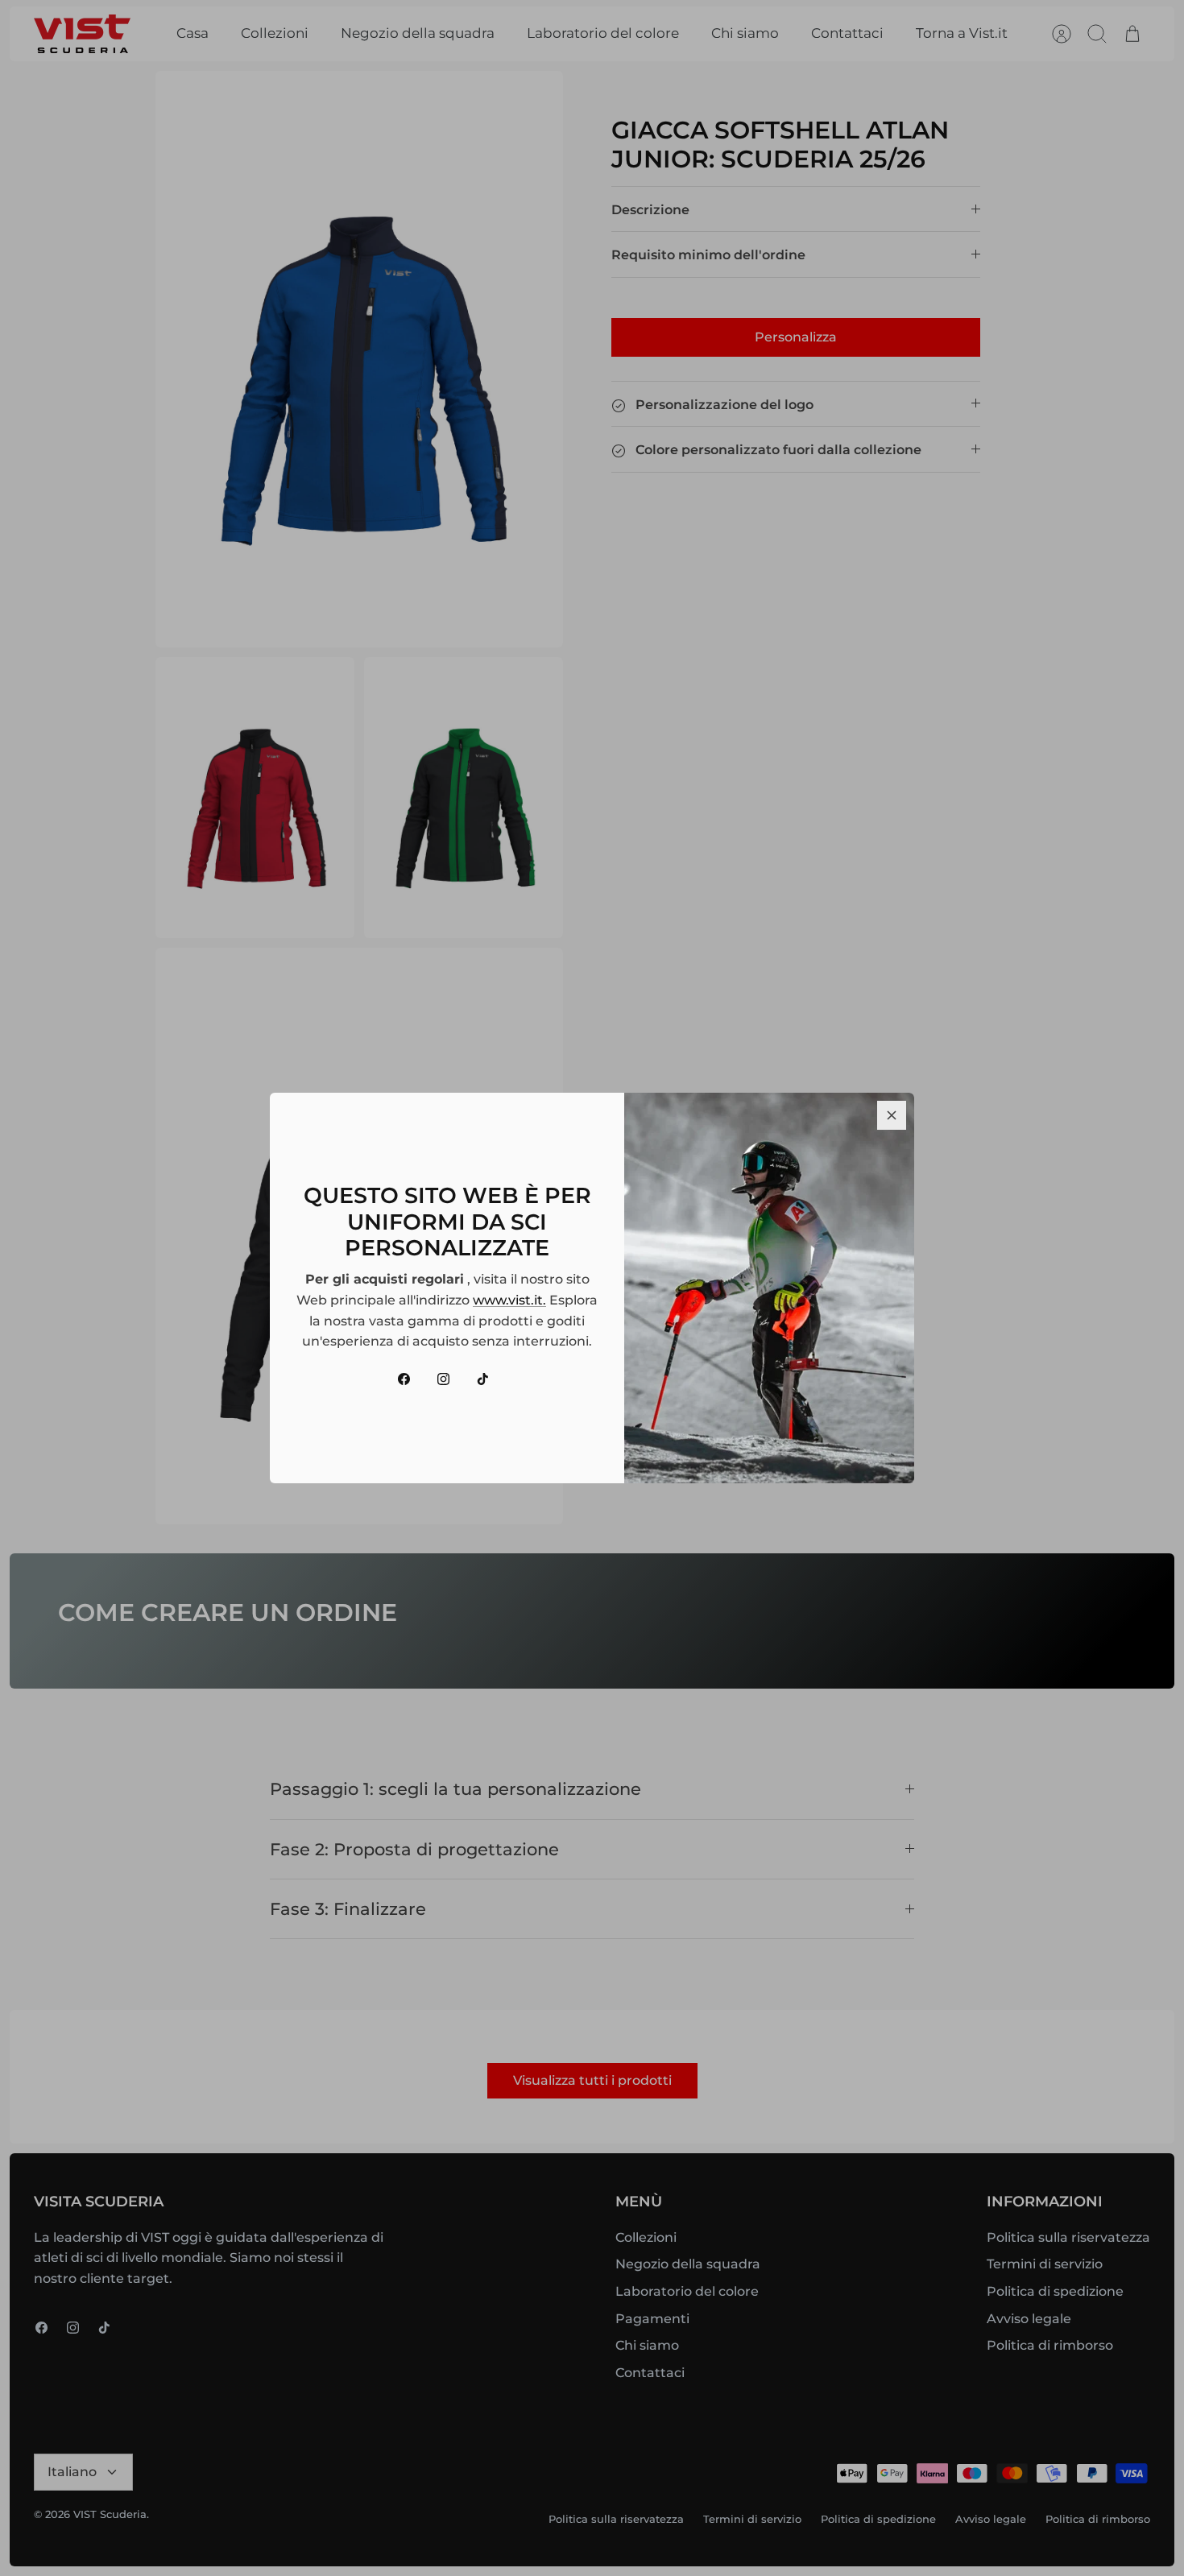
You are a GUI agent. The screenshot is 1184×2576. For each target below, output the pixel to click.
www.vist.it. (509, 1300)
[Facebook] (404, 1379)
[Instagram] (443, 1379)
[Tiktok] (483, 1379)
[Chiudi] (892, 1115)
